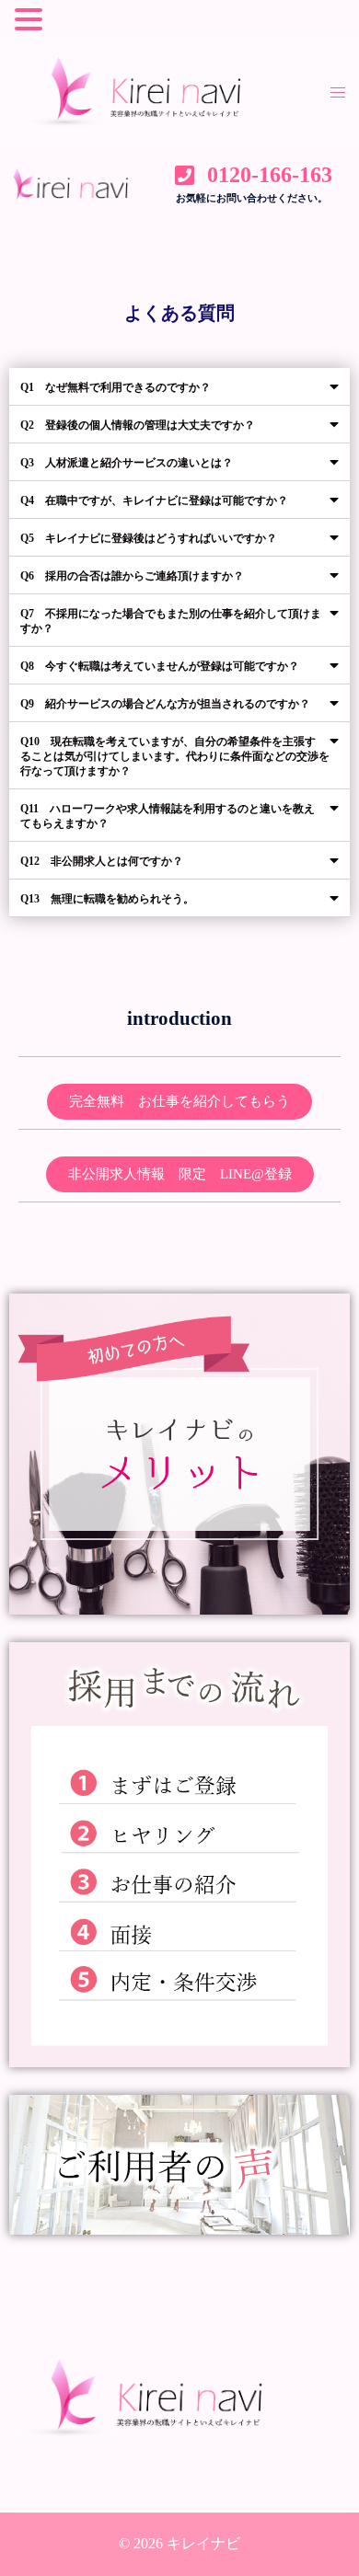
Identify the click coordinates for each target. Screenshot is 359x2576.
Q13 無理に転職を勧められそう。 (107, 899)
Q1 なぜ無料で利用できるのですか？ (116, 387)
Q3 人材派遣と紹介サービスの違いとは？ (127, 463)
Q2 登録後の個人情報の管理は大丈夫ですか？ (138, 425)
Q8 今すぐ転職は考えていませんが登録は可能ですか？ (160, 666)
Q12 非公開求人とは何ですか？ (102, 861)
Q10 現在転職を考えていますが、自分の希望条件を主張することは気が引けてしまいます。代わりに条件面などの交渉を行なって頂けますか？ (175, 756)
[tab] (179, 387)
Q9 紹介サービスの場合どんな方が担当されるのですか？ (165, 704)
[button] (179, 1102)
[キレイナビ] (158, 91)
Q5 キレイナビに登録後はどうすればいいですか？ (149, 538)
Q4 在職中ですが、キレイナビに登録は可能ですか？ (154, 500)
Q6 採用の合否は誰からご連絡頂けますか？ (132, 576)
